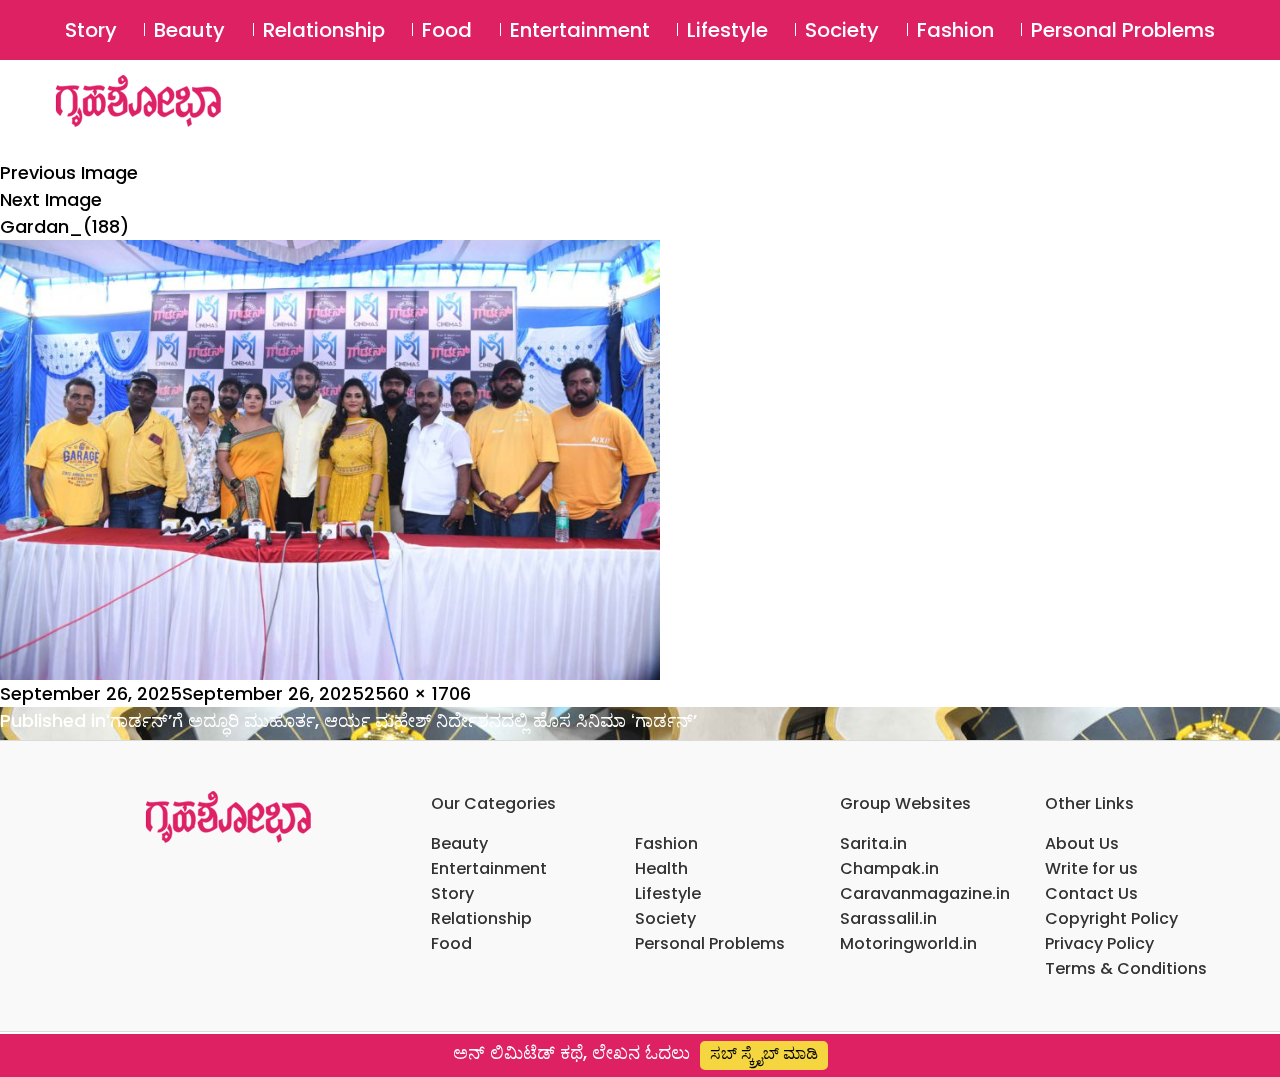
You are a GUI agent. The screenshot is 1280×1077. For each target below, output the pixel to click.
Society (842, 30)
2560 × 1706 (417, 693)
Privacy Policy (1099, 943)
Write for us (1091, 868)
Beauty (189, 30)
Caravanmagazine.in (925, 893)
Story (91, 30)
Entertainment (580, 30)
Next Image (51, 199)
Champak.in (889, 868)
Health (661, 868)
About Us (1082, 843)
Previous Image (69, 172)
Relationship (324, 30)
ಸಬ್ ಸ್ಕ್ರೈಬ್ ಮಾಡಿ (764, 1053)
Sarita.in (873, 843)
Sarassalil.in (888, 918)
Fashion (955, 30)
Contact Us (1091, 893)
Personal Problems (1123, 30)
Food (447, 30)
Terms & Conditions (1126, 968)
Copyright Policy (1111, 918)
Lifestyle (727, 30)
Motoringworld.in (908, 943)
